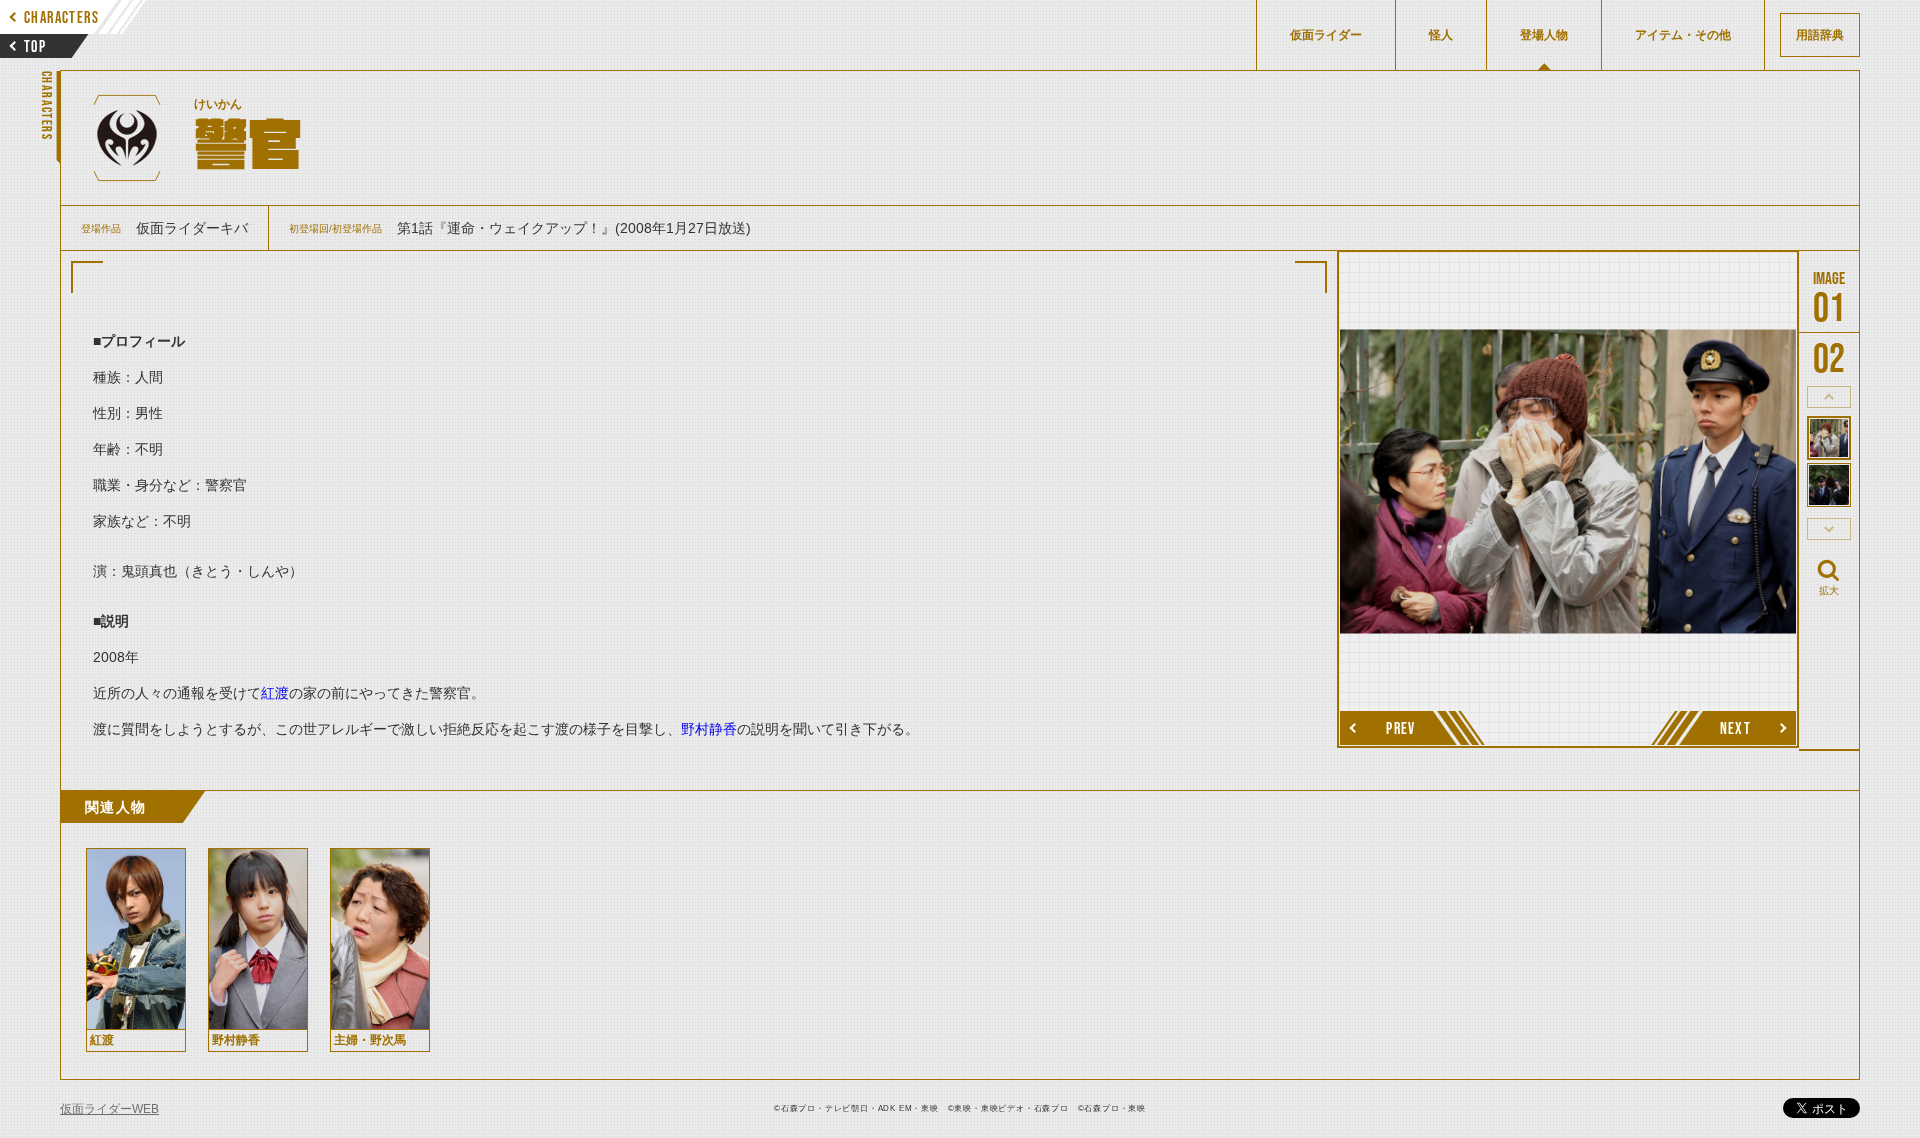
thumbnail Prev (1829, 397)
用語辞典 (1820, 35)
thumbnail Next (1829, 529)
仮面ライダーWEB (109, 1109)
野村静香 (709, 729)
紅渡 (275, 693)
